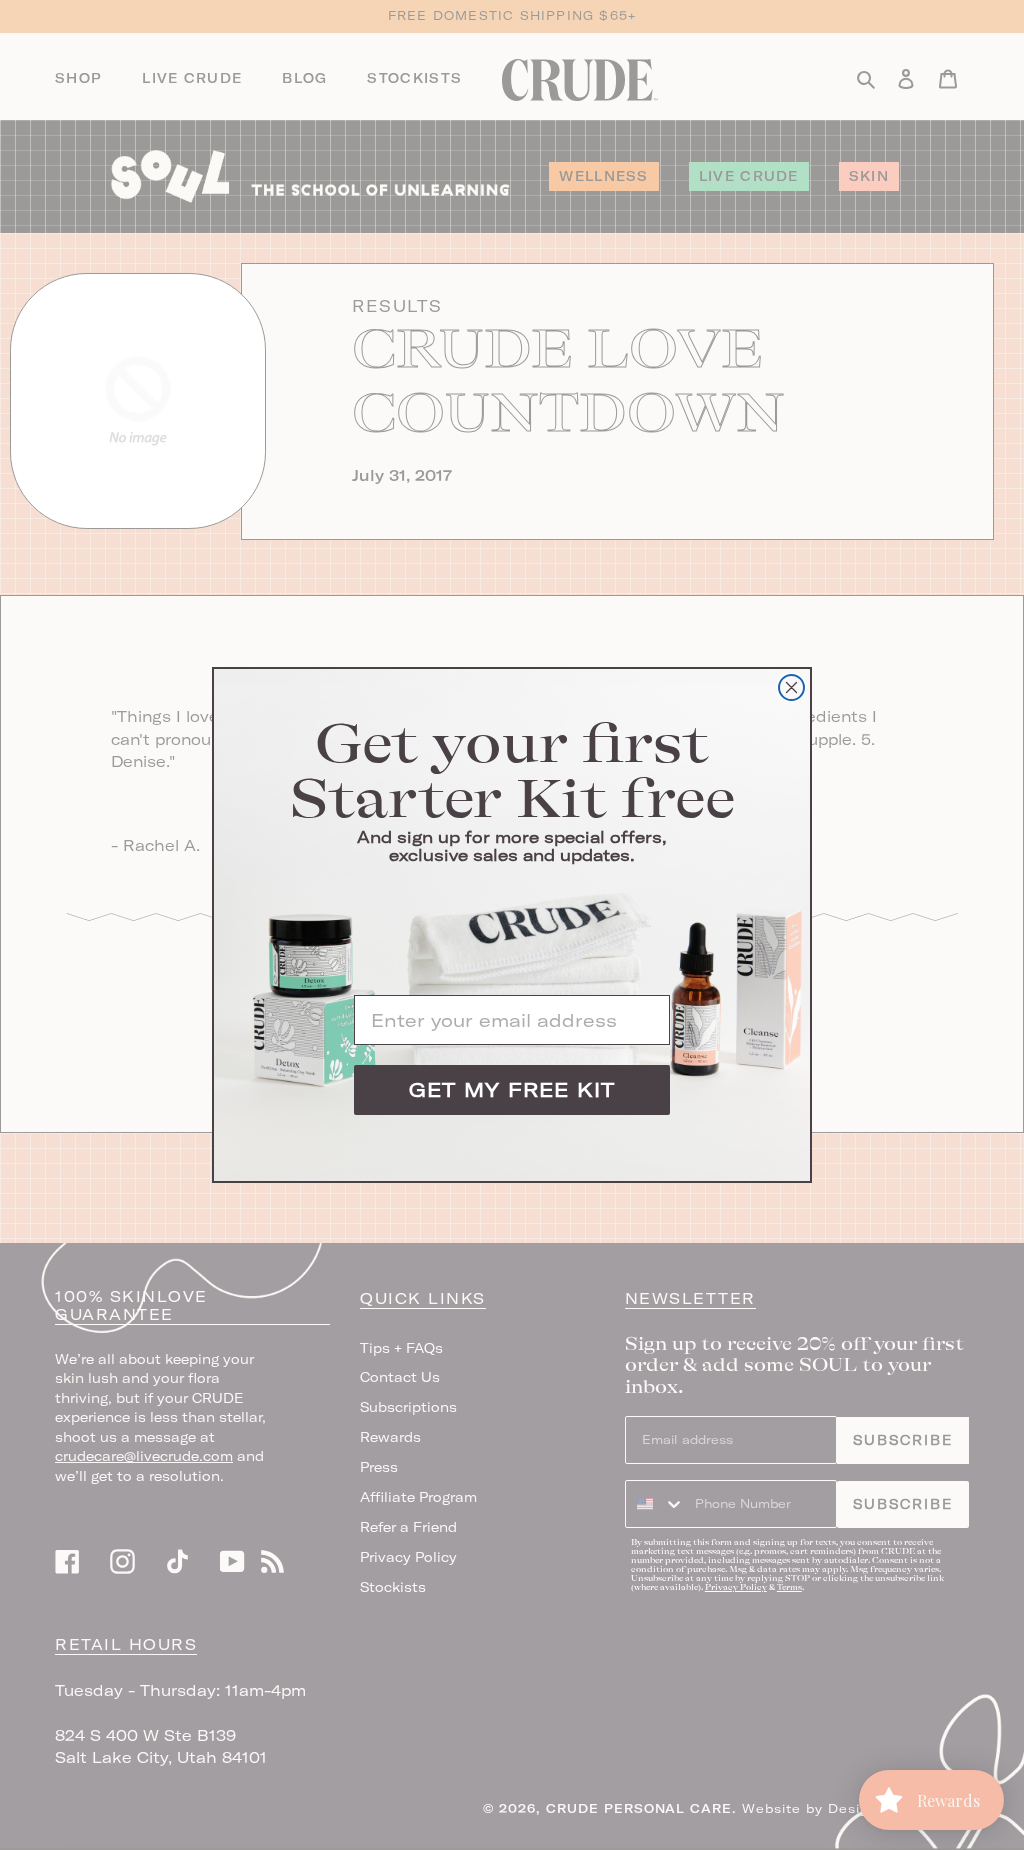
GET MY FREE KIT (512, 1089)
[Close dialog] (791, 687)
